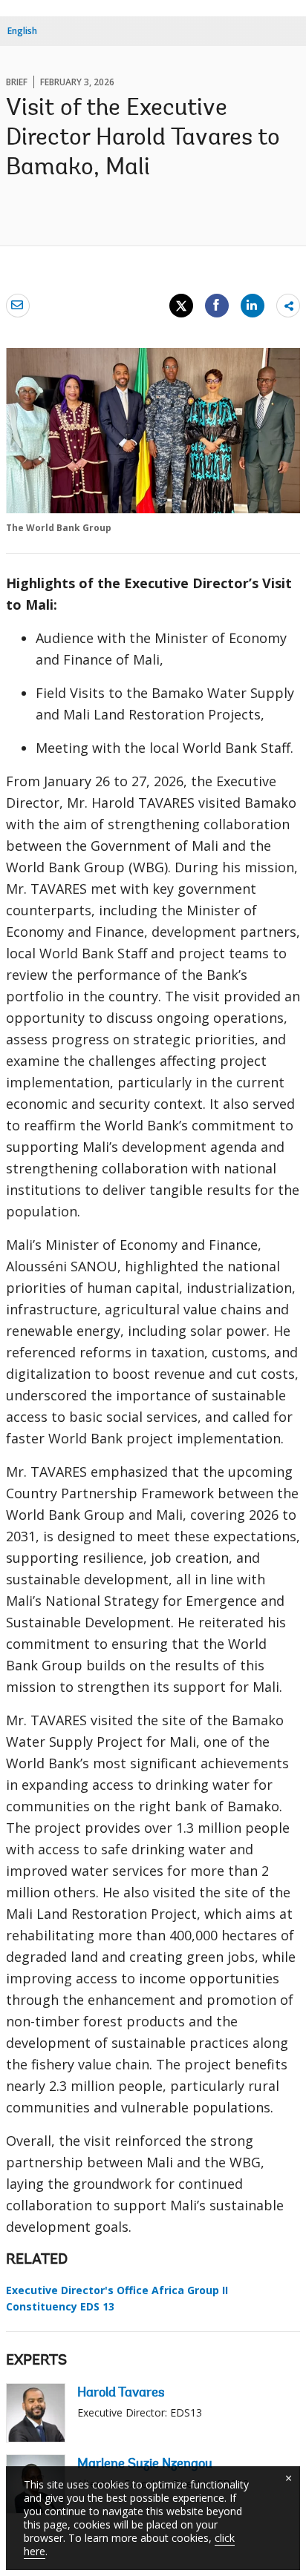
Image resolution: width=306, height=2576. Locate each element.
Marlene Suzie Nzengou (145, 2465)
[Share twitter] (181, 306)
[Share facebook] (217, 305)
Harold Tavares (121, 2394)
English (22, 31)
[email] (18, 305)
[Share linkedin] (253, 305)
